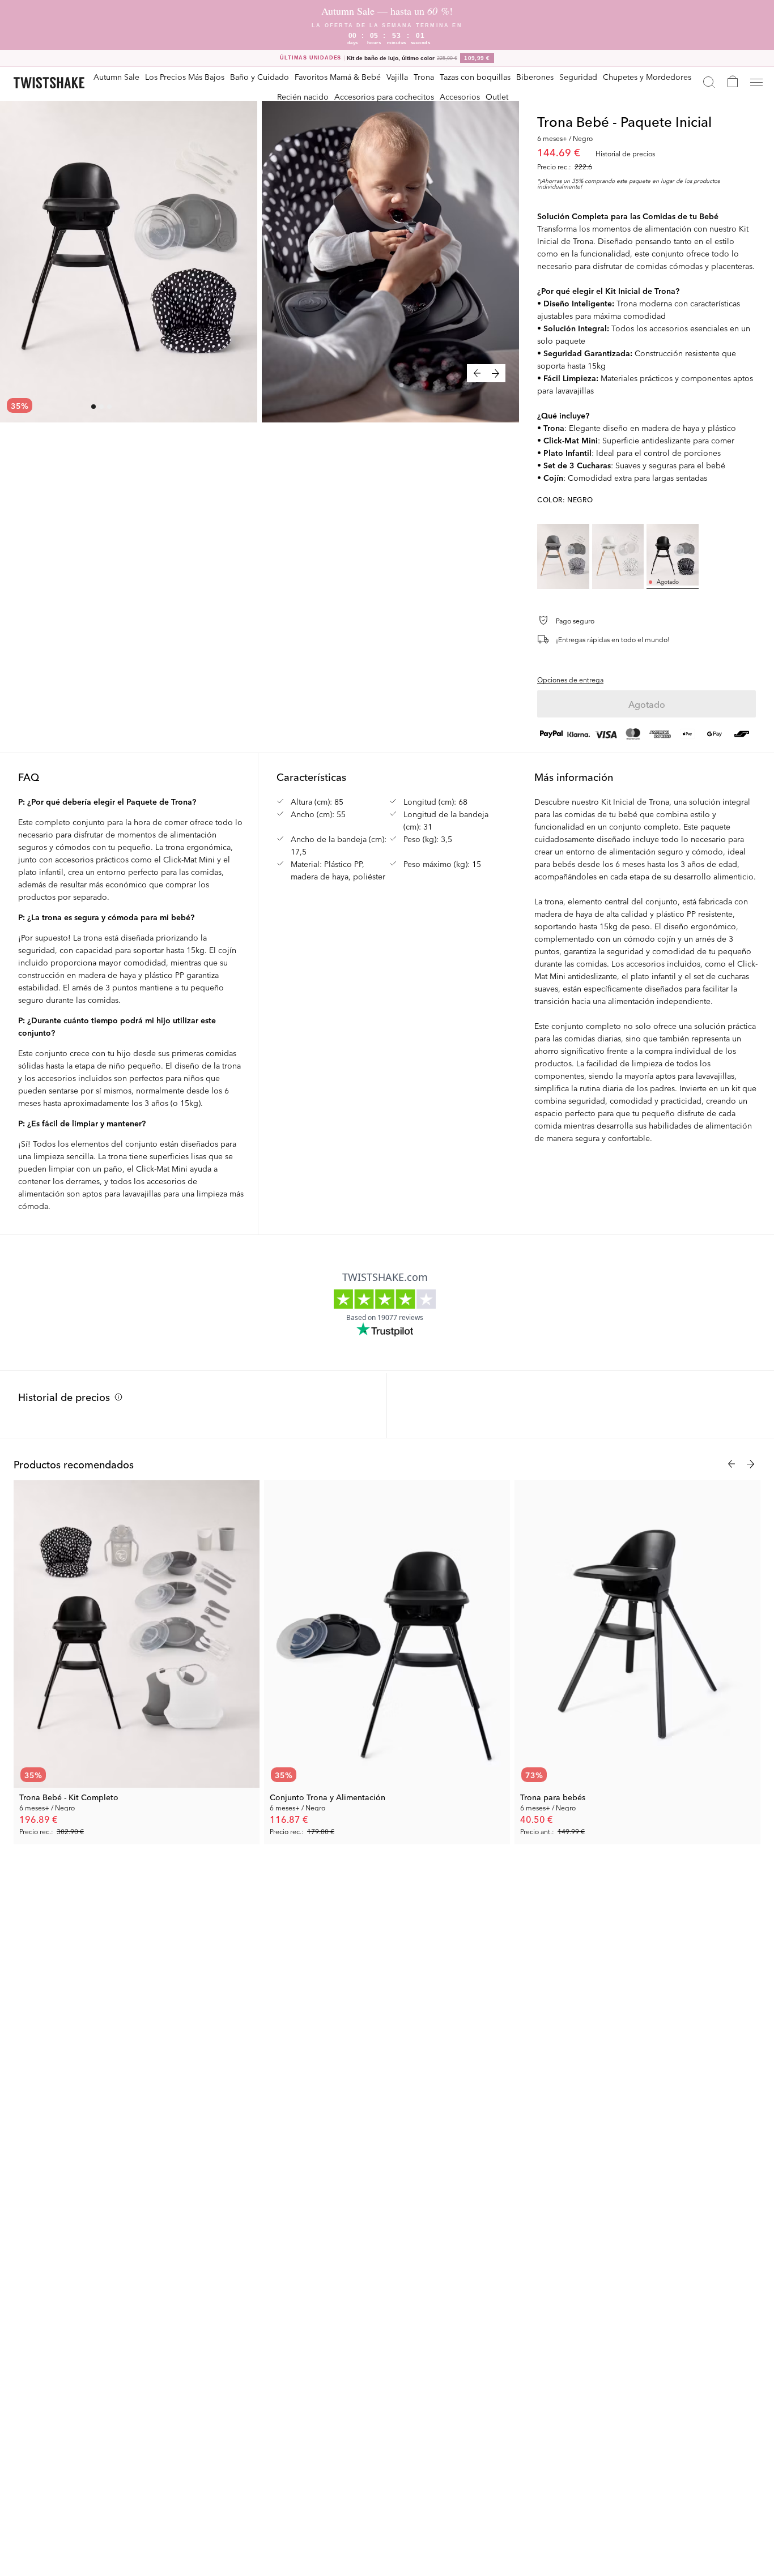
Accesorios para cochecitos (384, 96)
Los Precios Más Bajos (185, 76)
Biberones (535, 76)
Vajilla (397, 76)
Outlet (497, 96)
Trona (424, 76)
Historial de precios (64, 1396)
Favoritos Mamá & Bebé (338, 76)
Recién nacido (303, 96)
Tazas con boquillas (475, 76)
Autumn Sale (116, 76)
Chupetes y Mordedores (647, 76)
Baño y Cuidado (260, 76)
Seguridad (578, 76)
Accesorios (460, 96)
